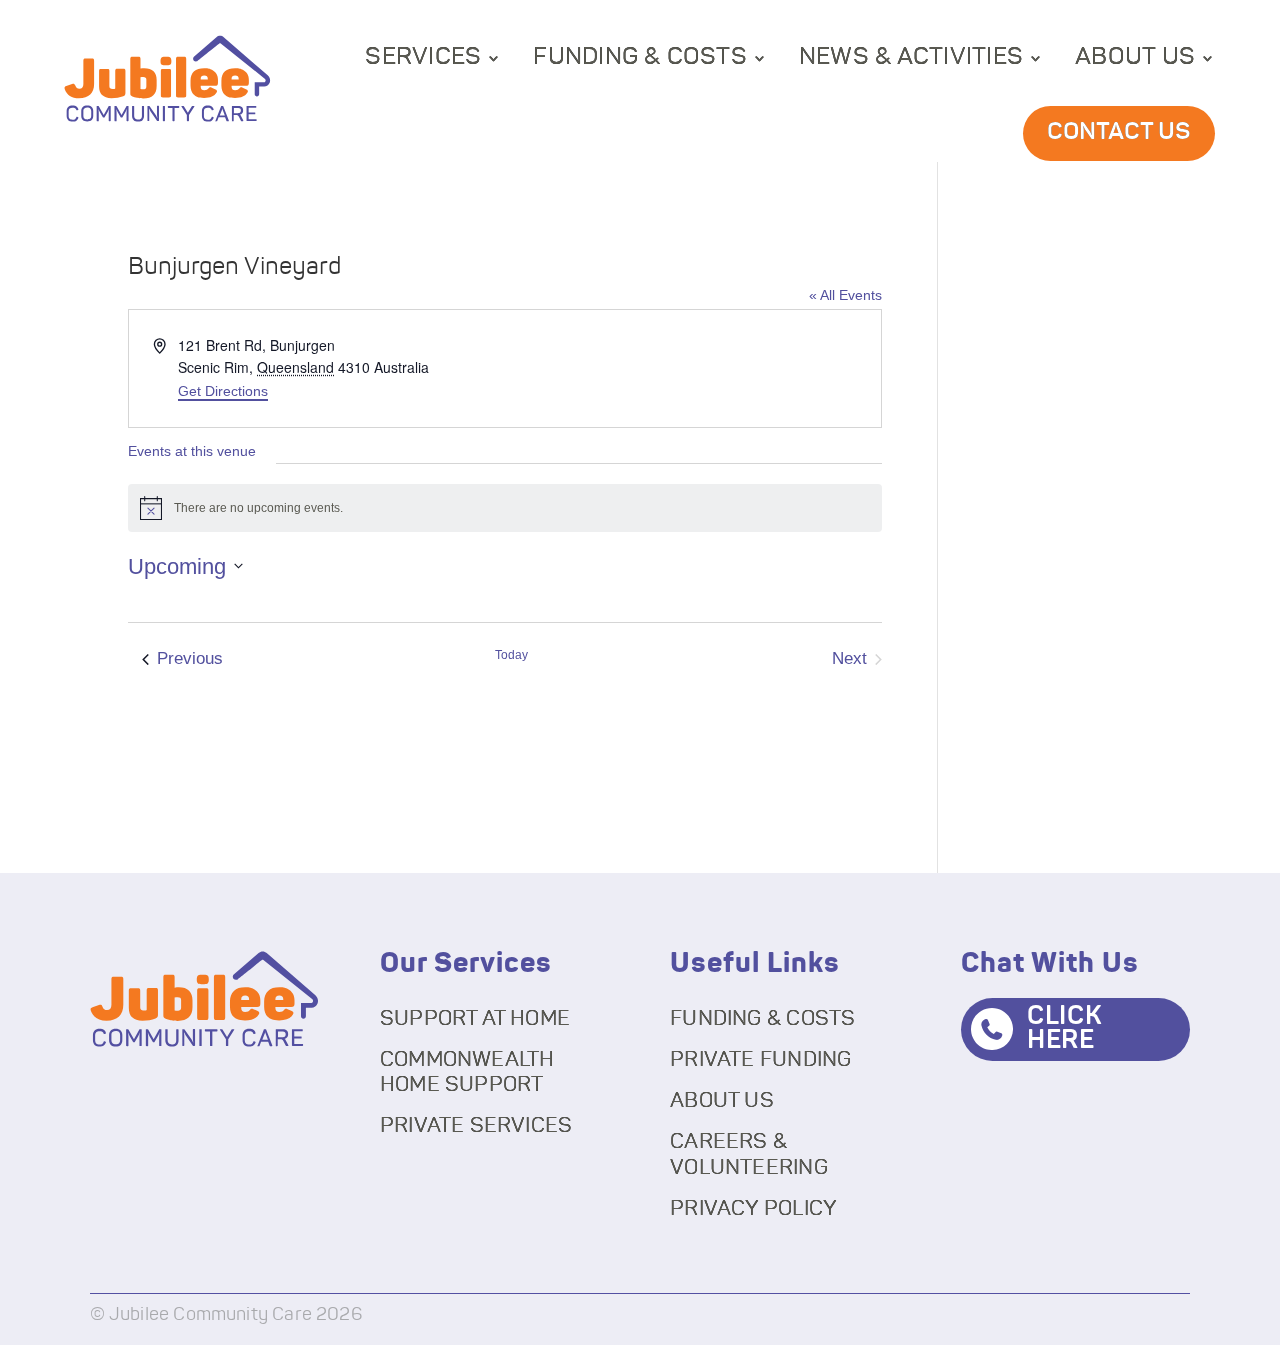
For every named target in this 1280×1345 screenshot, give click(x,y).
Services (423, 57)
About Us (1135, 57)
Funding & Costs (640, 57)
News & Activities (911, 57)
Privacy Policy (753, 1208)
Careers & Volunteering (749, 1154)
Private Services (476, 1125)
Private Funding (760, 1059)
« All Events (845, 295)
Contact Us (1119, 132)
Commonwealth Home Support (467, 1072)
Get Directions (223, 391)
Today (511, 655)
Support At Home (475, 1018)
